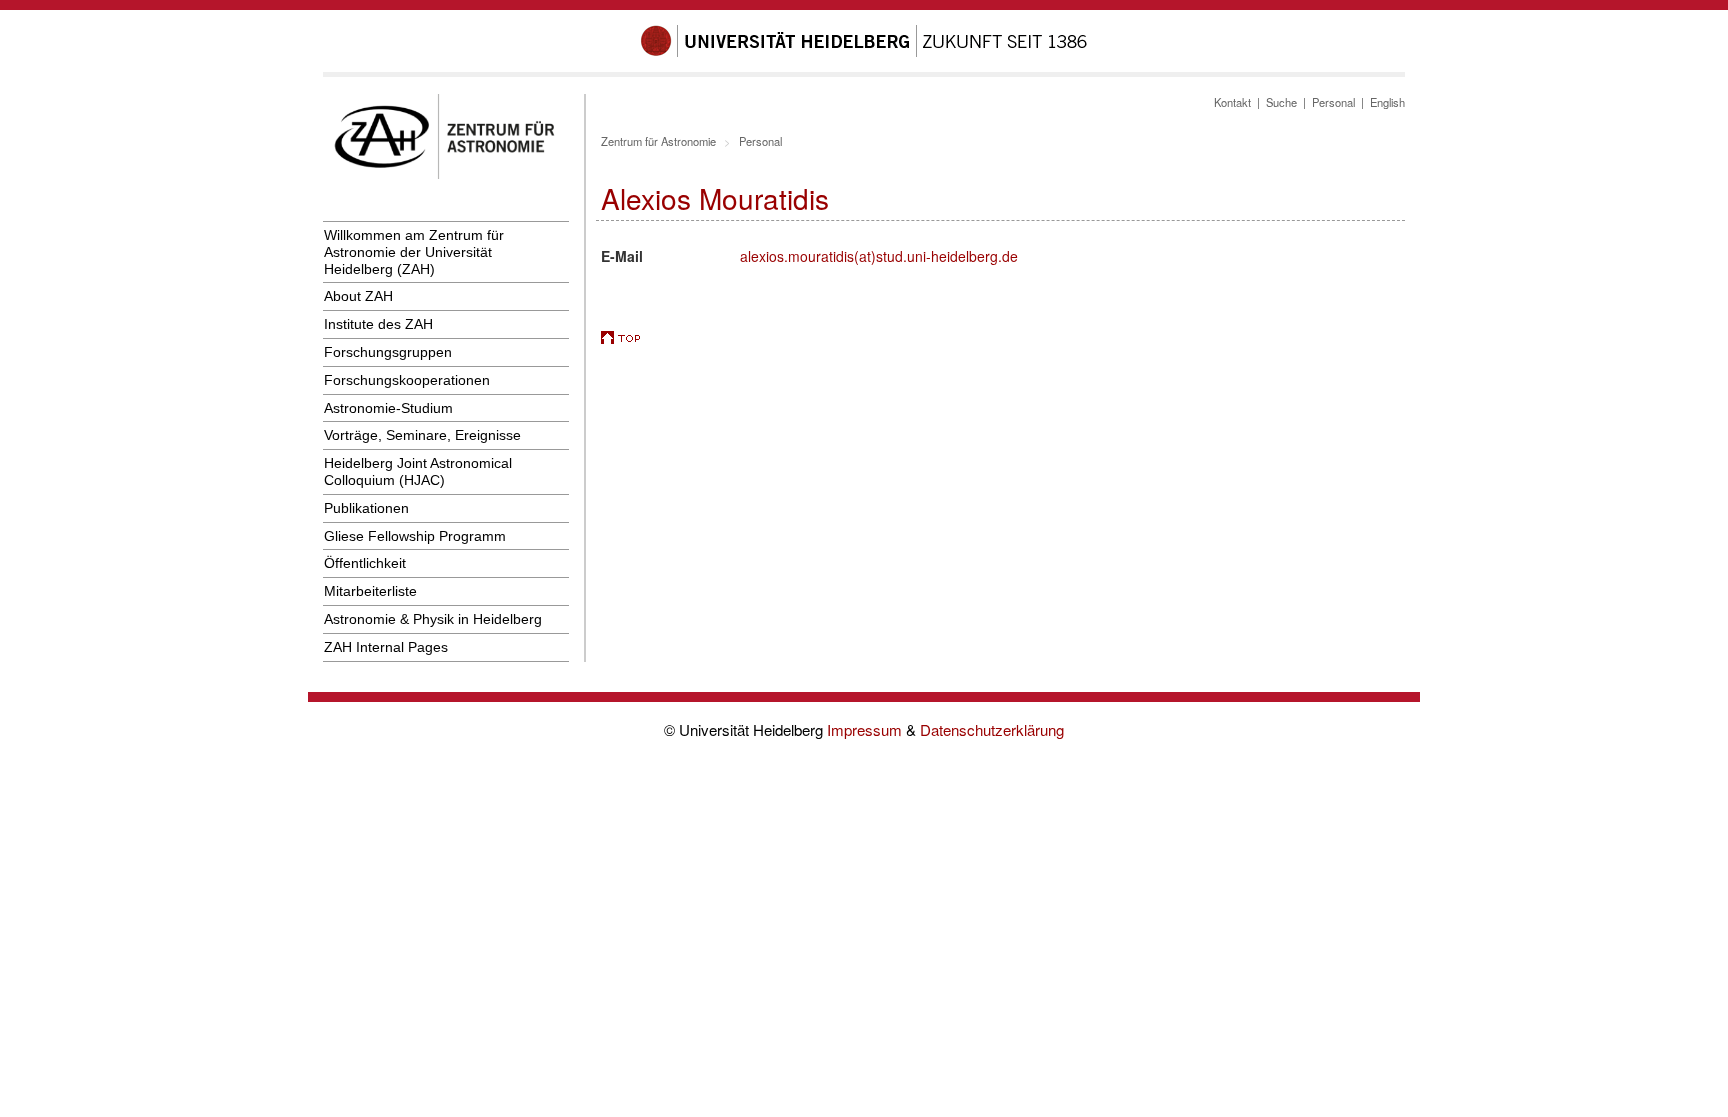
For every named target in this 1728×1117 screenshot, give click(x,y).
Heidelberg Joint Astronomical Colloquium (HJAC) (418, 471)
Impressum (866, 729)
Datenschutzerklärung (992, 729)
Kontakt (1232, 102)
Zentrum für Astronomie (658, 141)
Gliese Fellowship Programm (415, 536)
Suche (1281, 102)
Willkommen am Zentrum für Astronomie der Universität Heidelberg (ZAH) (414, 252)
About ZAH (358, 296)
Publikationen (366, 508)
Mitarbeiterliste (370, 591)
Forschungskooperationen (407, 380)
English (1387, 102)
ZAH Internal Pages (386, 647)
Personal (1333, 102)
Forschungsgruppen (388, 352)
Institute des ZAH (378, 324)
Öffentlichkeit (365, 563)
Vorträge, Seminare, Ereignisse (422, 435)
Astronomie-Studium (388, 408)
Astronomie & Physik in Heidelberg (433, 619)
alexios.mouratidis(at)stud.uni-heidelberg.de (879, 256)
